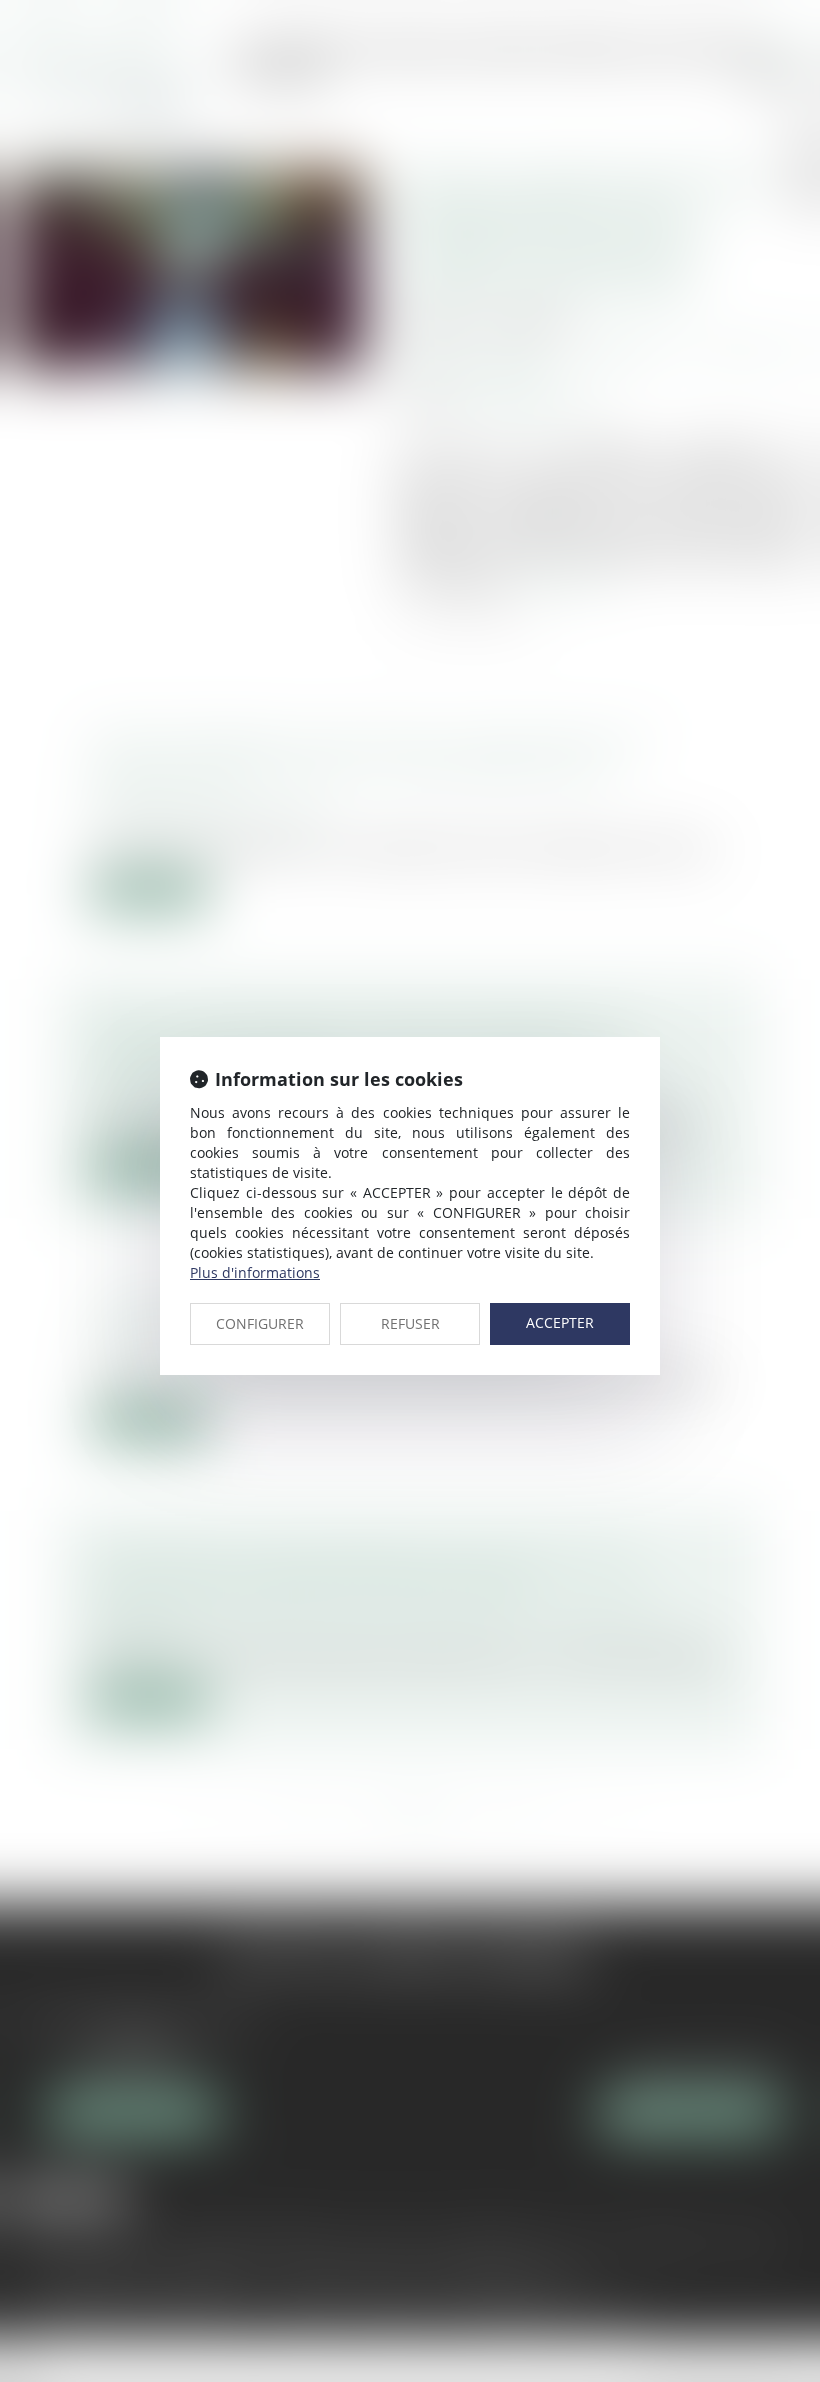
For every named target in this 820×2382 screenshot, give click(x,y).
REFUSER (410, 1323)
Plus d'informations (255, 1272)
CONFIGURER (260, 1323)
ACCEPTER (560, 1322)
